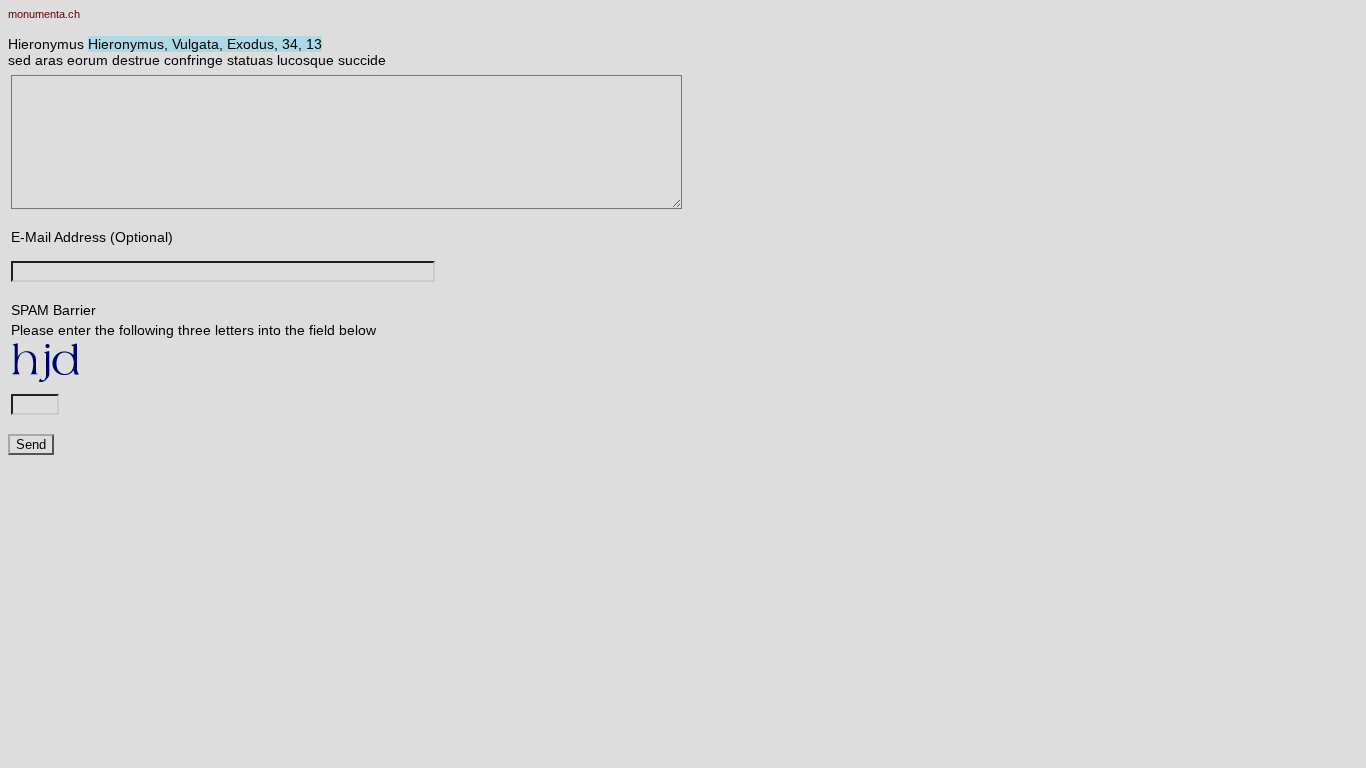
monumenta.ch (44, 14)
